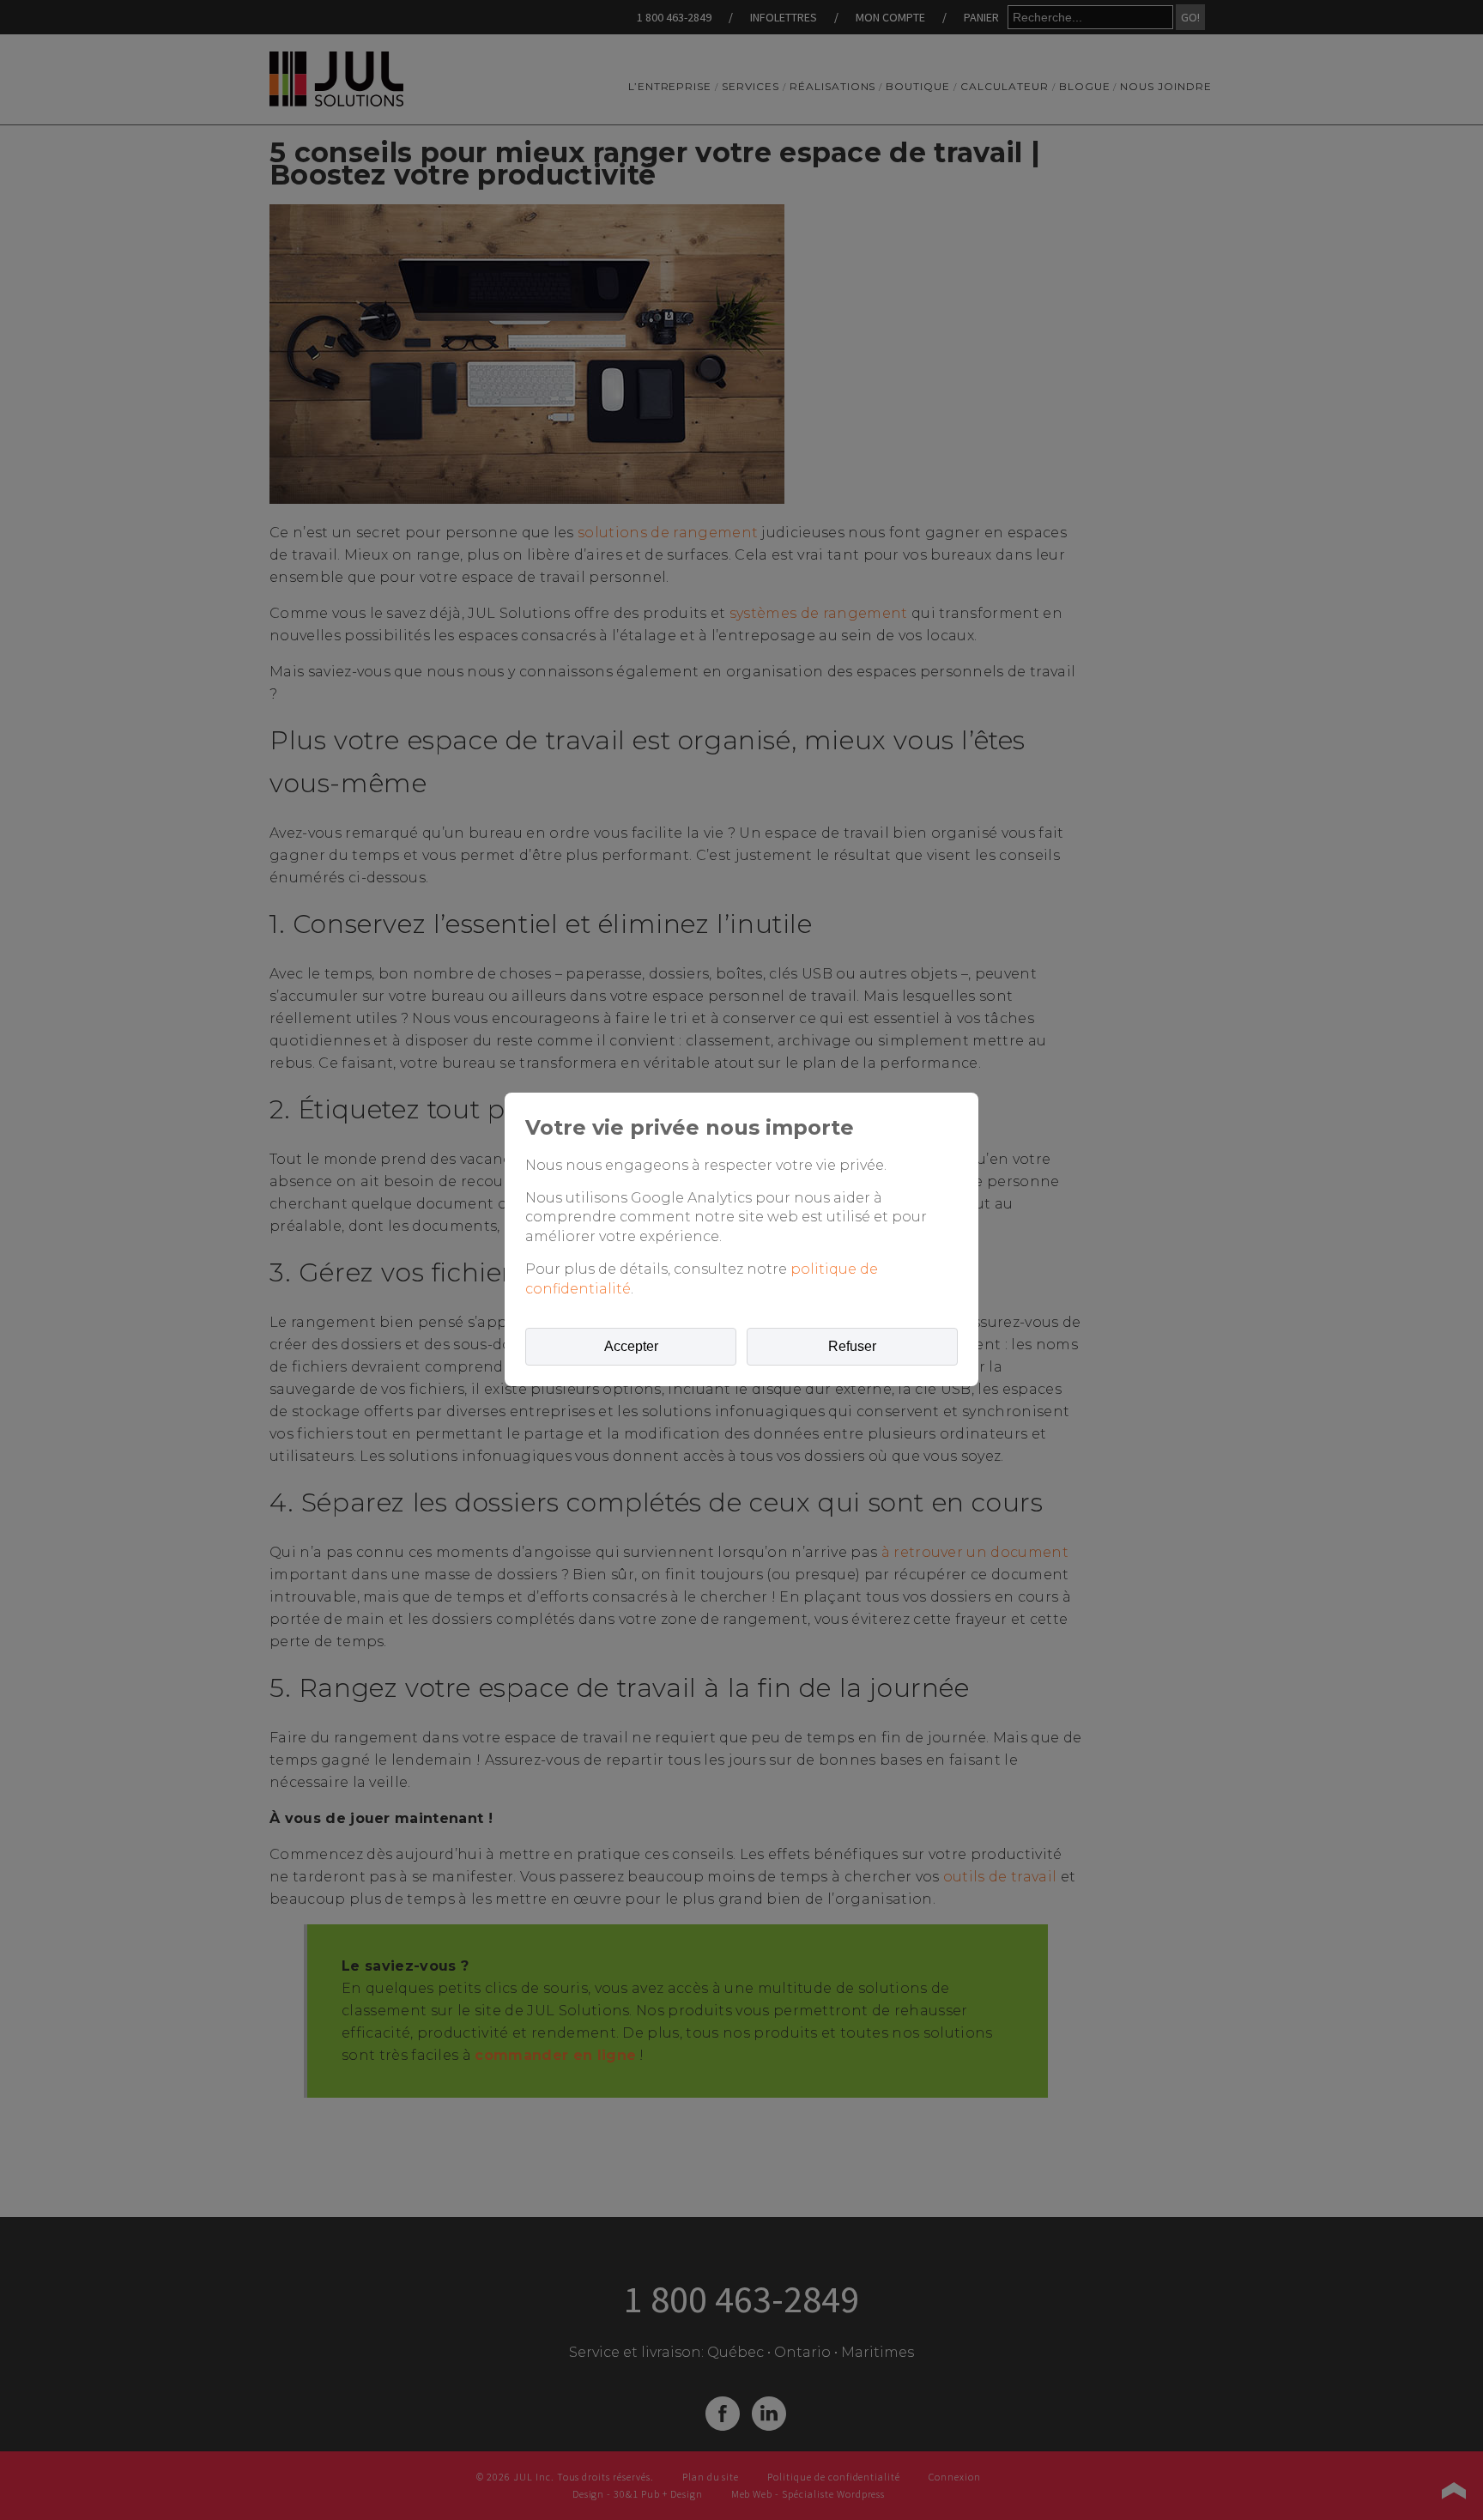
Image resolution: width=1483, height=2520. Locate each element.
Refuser (852, 1346)
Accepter (631, 1346)
